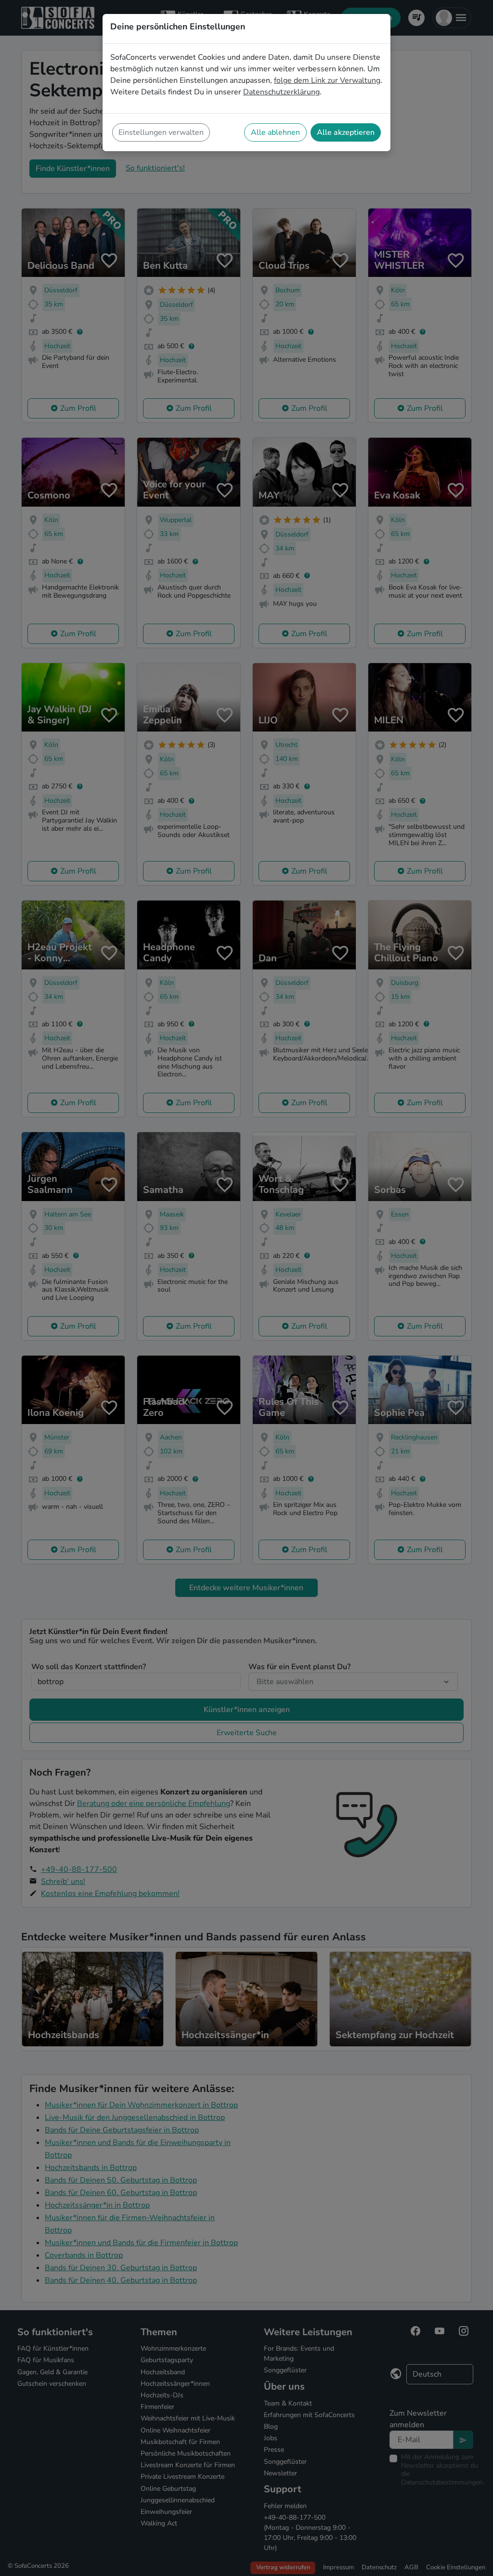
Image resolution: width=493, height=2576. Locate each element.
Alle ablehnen (275, 132)
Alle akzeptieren (346, 132)
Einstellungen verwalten (161, 132)
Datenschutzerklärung (281, 92)
